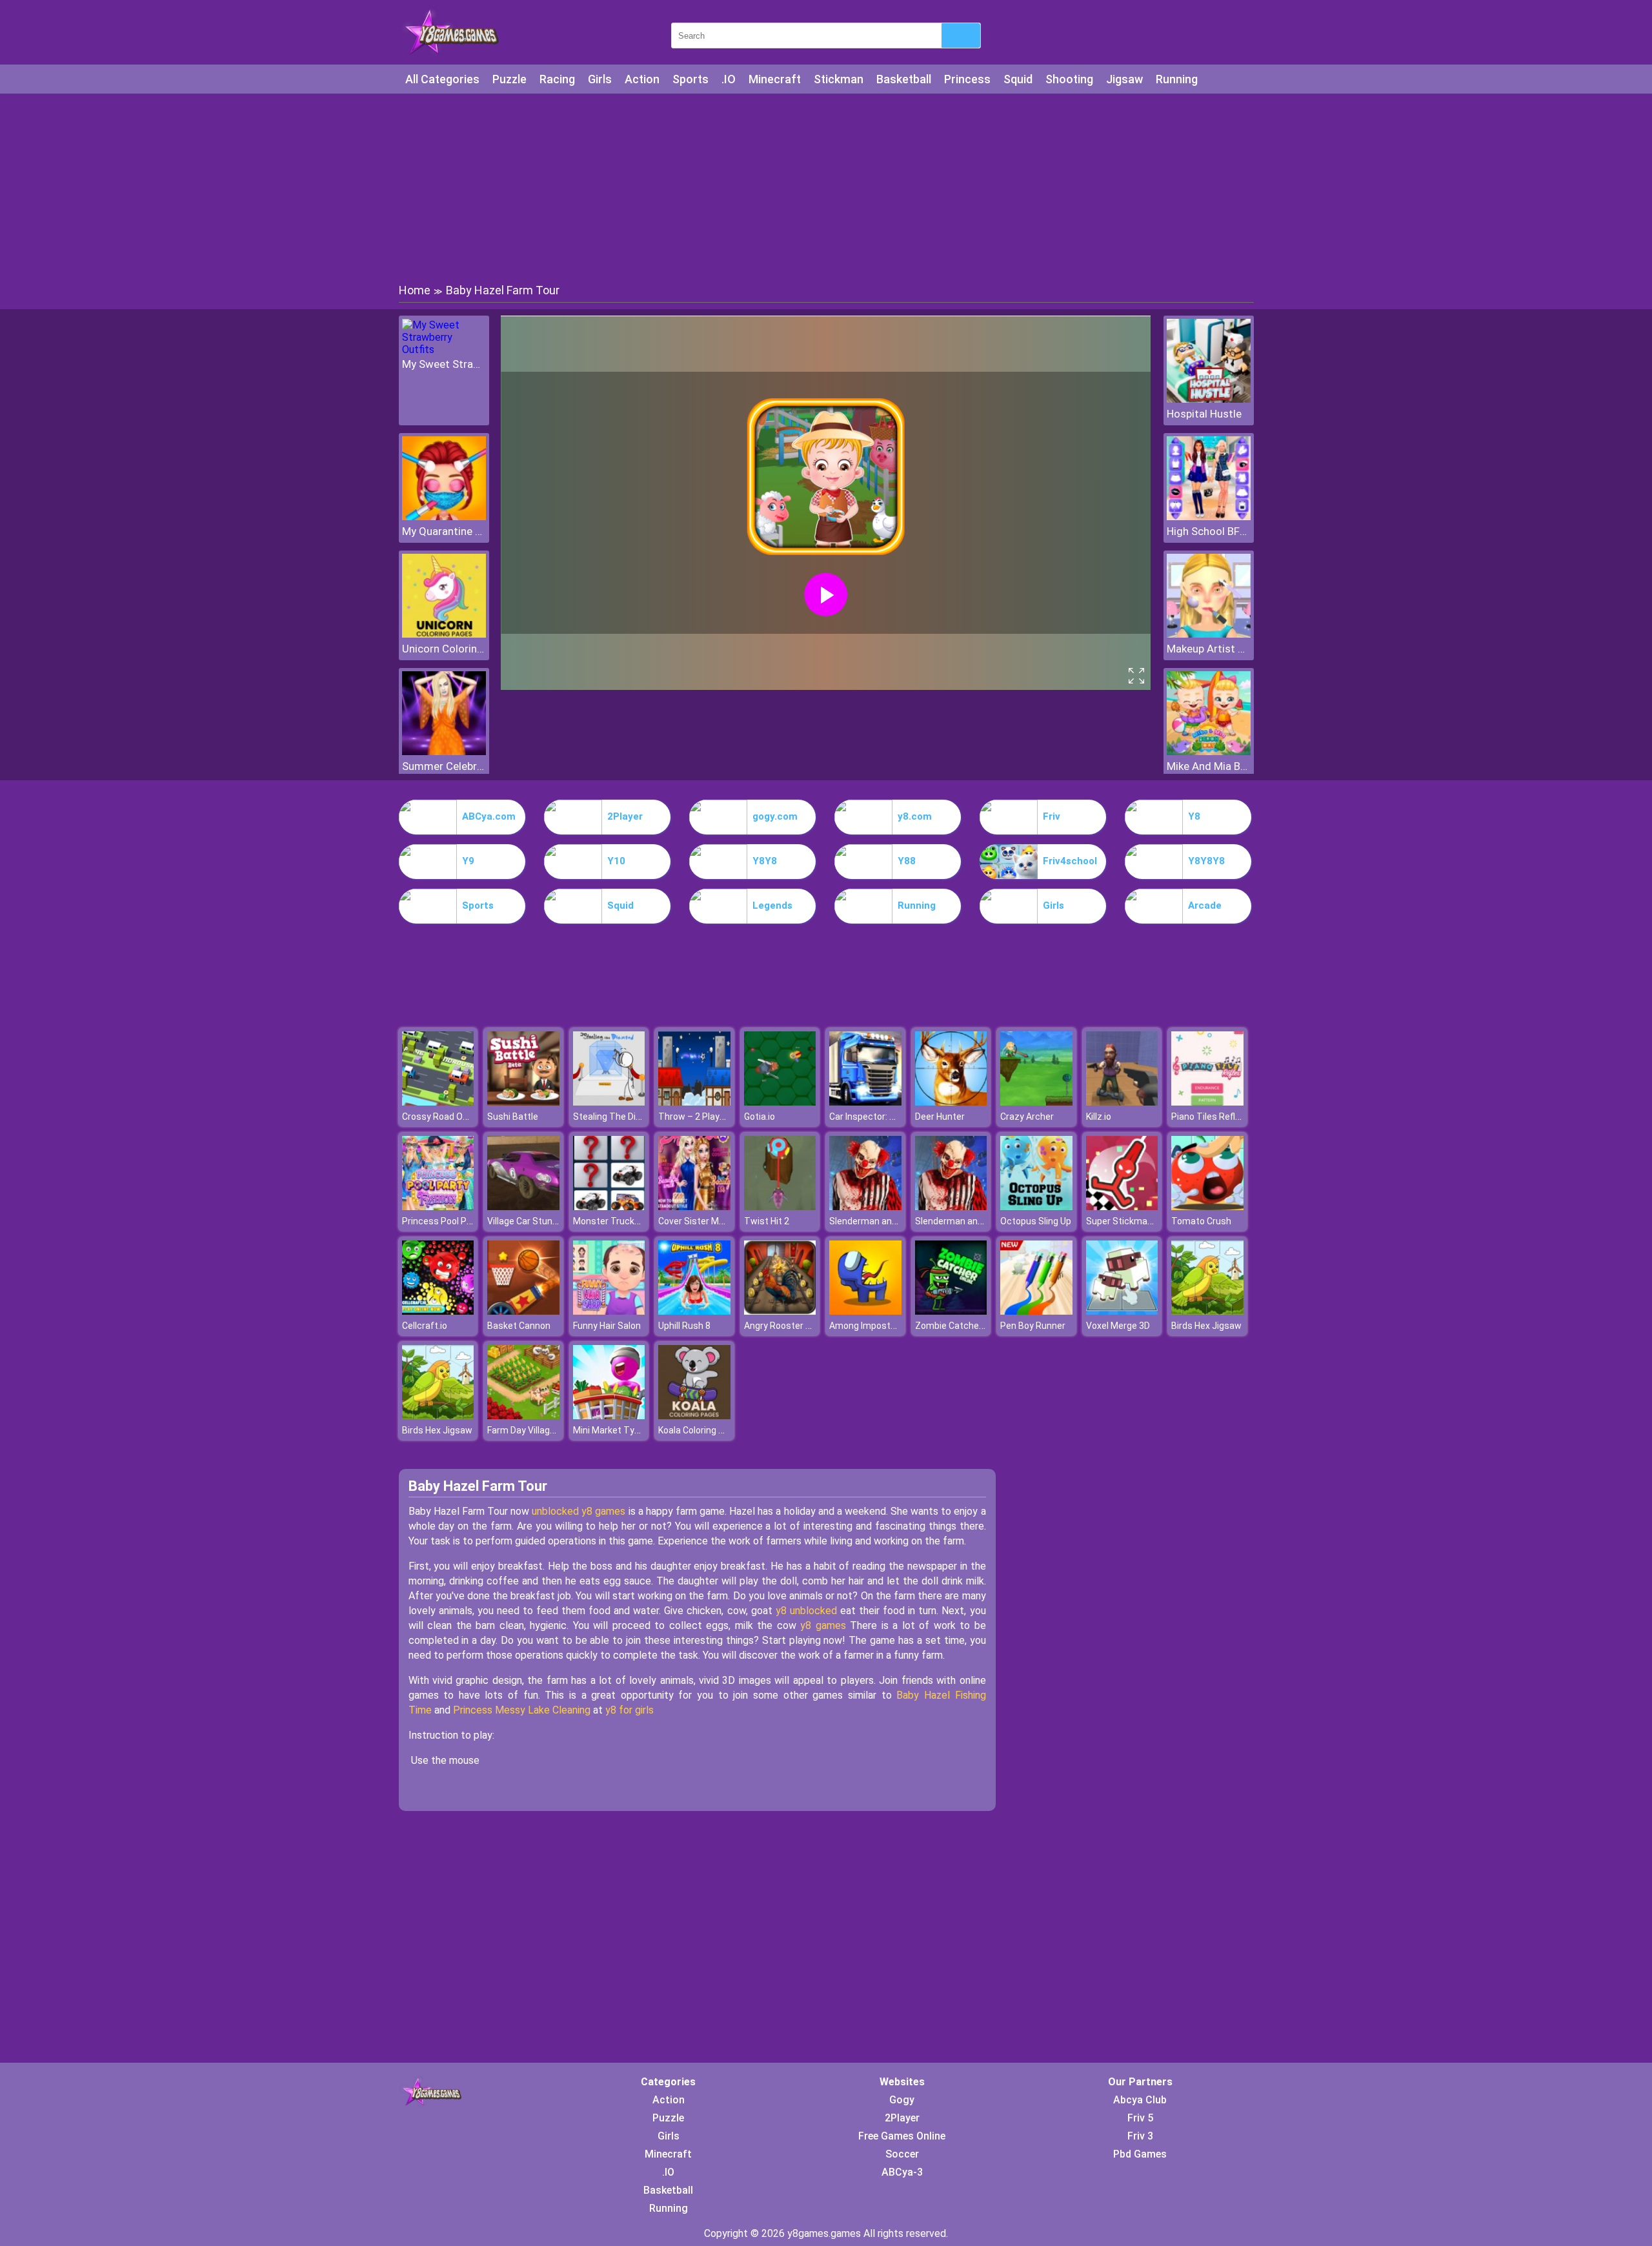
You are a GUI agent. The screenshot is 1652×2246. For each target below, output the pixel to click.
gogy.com (775, 816)
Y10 (616, 861)
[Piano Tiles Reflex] (1207, 1102)
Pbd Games (1140, 2154)
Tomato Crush (1201, 1221)
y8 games (821, 1625)
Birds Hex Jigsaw (1206, 1326)
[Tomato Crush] (1207, 1207)
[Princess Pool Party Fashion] (438, 1207)
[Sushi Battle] (523, 1102)
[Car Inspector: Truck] (865, 1102)
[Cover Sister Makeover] (694, 1207)
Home (415, 290)
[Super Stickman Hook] (1122, 1207)
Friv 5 (1140, 2118)
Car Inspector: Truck (871, 1117)
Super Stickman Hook (1131, 1221)
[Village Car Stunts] (523, 1207)
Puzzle (509, 79)
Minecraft (775, 79)
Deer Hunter (940, 1117)
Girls (600, 79)
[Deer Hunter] (951, 1102)
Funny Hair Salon (607, 1326)
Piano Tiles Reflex (1208, 1117)
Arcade (1205, 905)
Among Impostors (867, 1326)
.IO (729, 79)
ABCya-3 (902, 2172)
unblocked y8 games (579, 1511)
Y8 (1194, 816)
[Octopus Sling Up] (1036, 1207)
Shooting (1069, 79)
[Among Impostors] (865, 1311)
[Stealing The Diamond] (609, 1102)
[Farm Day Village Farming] (523, 1416)
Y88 (907, 861)
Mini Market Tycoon (614, 1430)
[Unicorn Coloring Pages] (444, 634)
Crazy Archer (1027, 1117)
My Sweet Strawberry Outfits (444, 364)
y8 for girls (630, 1710)
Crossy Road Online (442, 1117)
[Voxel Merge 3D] (1122, 1311)
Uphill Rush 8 (684, 1326)
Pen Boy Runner (1033, 1326)
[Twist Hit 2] (780, 1207)
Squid (1018, 79)
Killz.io (1099, 1117)
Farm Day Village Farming (539, 1430)
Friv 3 (1140, 2136)
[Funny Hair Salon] (609, 1311)
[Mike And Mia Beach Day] (1209, 752)
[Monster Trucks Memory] (609, 1207)
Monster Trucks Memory (624, 1221)
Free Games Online (902, 2136)
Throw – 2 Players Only (706, 1117)
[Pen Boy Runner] (1036, 1311)
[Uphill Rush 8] (694, 1311)
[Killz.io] (1122, 1102)
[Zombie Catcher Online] (951, 1311)
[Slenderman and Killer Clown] (865, 1207)
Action (642, 79)
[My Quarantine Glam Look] (444, 517)
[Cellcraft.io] (438, 1311)
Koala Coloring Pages (701, 1430)
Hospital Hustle (1204, 414)
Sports (690, 79)
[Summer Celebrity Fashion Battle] (444, 752)
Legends (772, 905)
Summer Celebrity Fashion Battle (444, 766)
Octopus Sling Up (1036, 1221)
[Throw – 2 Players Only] (694, 1102)
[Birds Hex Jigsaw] (1207, 1311)
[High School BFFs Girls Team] (1209, 517)
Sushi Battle (513, 1117)
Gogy (902, 2100)
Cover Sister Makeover (705, 1221)
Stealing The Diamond (619, 1117)
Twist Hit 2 (767, 1221)
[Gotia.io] (780, 1102)
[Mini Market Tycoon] (609, 1416)
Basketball (904, 79)
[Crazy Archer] (1036, 1102)
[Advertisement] (826, 187)
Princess (967, 79)
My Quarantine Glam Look (444, 531)
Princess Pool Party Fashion (460, 1221)
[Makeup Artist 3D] (1209, 634)
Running (1177, 79)
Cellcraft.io (425, 1326)
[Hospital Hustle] (1209, 399)
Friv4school (1070, 861)
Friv (1052, 816)
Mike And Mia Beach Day (1209, 766)
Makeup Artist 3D (1209, 649)
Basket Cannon (519, 1326)
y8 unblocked (808, 1611)
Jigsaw (1124, 79)
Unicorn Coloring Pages (444, 649)
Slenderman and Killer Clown (887, 1221)
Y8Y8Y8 (1206, 861)
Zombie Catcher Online (962, 1326)
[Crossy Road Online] (438, 1102)
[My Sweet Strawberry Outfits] (444, 349)
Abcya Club (1140, 2100)
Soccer (902, 2154)
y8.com (915, 816)
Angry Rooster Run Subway (800, 1326)
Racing (557, 79)
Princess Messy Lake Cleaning (522, 1710)
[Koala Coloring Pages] (694, 1416)
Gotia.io (760, 1117)
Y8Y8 (765, 861)
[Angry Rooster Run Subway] (780, 1311)
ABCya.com (489, 816)
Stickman (839, 79)
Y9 (468, 861)
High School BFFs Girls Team (1209, 531)
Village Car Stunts (524, 1221)
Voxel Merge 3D (1118, 1326)
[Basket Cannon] (523, 1311)
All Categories (442, 79)
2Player (625, 816)
